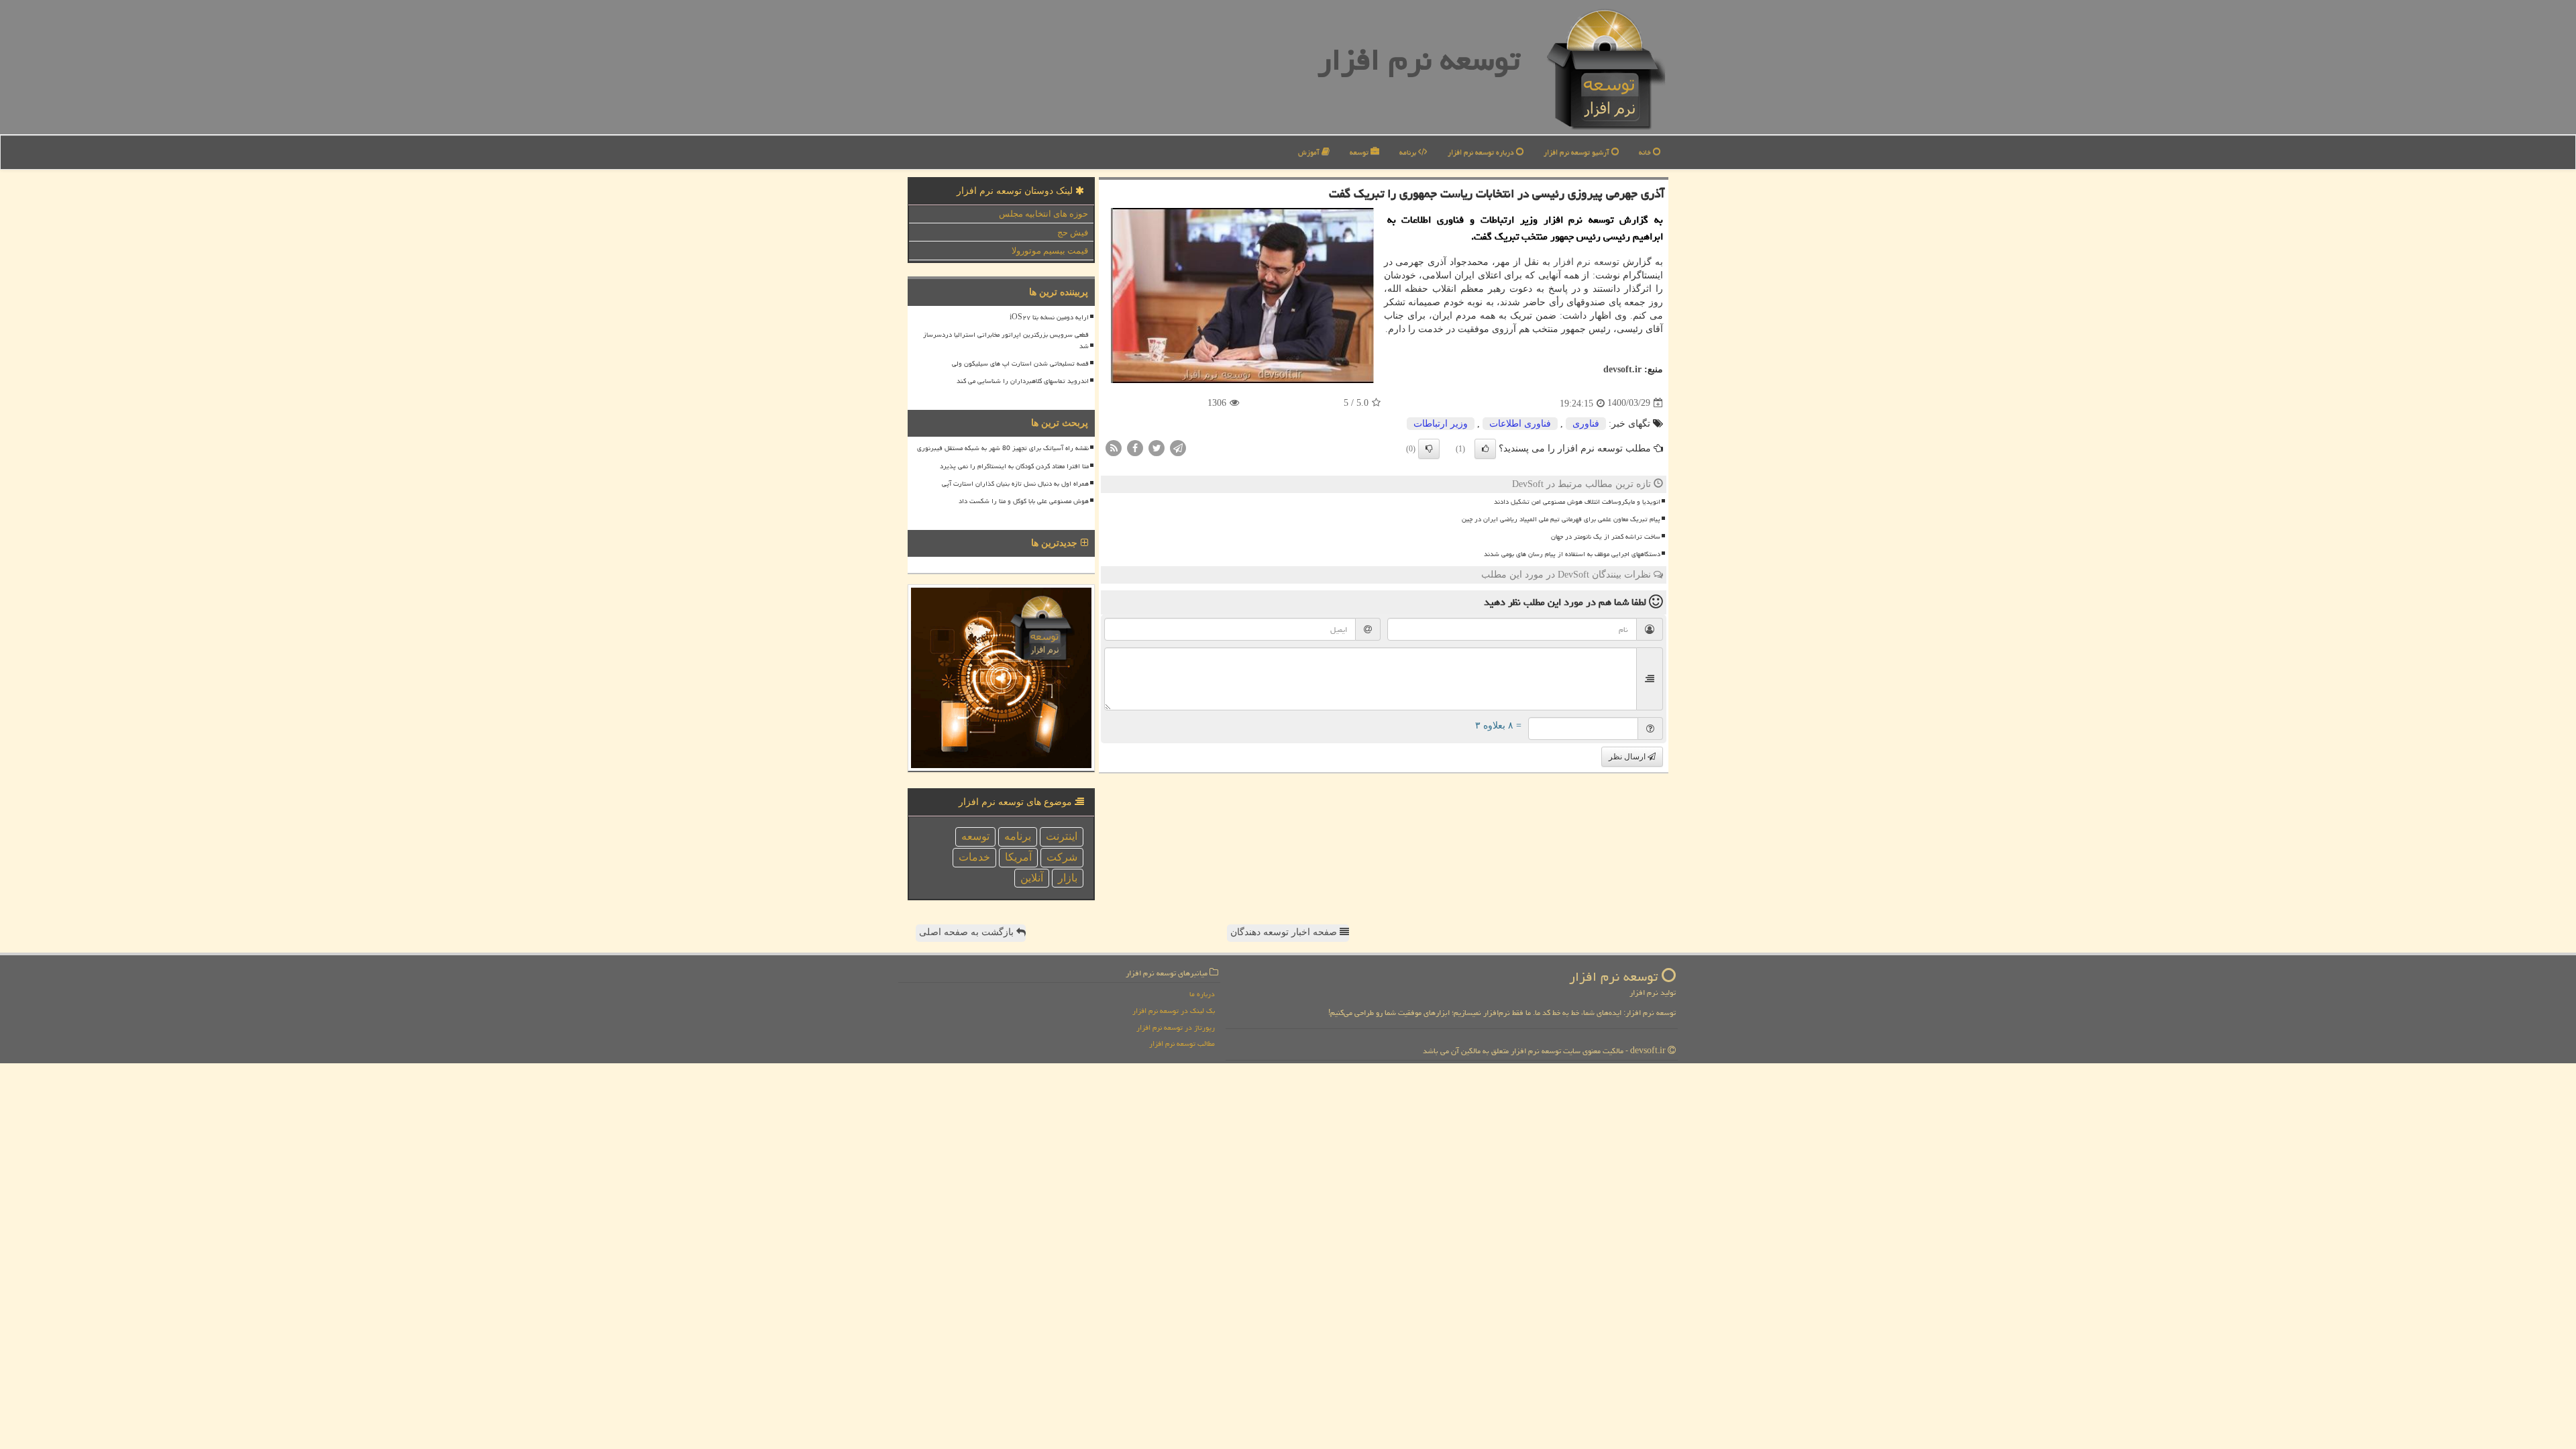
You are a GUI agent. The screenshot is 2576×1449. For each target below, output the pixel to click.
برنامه (1409, 152)
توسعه (1360, 152)
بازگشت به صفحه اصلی (968, 932)
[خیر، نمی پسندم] (1429, 449)
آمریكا (1018, 857)
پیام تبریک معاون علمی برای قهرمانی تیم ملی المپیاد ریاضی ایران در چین (1561, 519)
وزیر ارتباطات (1441, 424)
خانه (1646, 152)
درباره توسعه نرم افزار (1482, 152)
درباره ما (1202, 994)
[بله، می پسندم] (1485, 449)
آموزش (1310, 152)
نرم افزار (1572, 262)
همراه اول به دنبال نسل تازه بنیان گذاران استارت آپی (1015, 484)
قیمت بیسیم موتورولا (1050, 251)
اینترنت (1062, 836)
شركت (1062, 857)
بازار (1068, 878)
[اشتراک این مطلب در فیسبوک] (1135, 447)
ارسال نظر (1628, 757)
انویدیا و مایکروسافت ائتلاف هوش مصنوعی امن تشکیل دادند (1577, 502)
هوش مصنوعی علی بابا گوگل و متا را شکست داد (1024, 501)
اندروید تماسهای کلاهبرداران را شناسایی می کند (1023, 381)
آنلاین (1032, 878)
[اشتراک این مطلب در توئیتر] (1157, 447)
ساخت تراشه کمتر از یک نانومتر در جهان (1606, 537)
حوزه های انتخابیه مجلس (1043, 214)
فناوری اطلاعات (1520, 424)
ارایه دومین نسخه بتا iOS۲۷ (1049, 317)
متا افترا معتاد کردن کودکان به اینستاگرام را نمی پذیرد (1014, 466)
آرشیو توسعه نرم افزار (1577, 152)
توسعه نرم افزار (1419, 60)
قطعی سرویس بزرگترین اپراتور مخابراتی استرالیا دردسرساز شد (1006, 340)
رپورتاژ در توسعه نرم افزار (1176, 1027)
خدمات (974, 857)
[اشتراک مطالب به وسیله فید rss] (1114, 447)
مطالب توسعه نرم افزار (1182, 1043)
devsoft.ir (1622, 369)
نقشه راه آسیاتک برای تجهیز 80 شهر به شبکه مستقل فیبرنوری (1003, 448)
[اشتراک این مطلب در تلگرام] (1178, 447)
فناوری (1586, 424)
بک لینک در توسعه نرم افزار (1174, 1011)
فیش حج (1073, 232)
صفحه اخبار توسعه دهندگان (1285, 932)
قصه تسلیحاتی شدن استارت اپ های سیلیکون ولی (1020, 364)
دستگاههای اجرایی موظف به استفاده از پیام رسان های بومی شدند (1572, 554)
